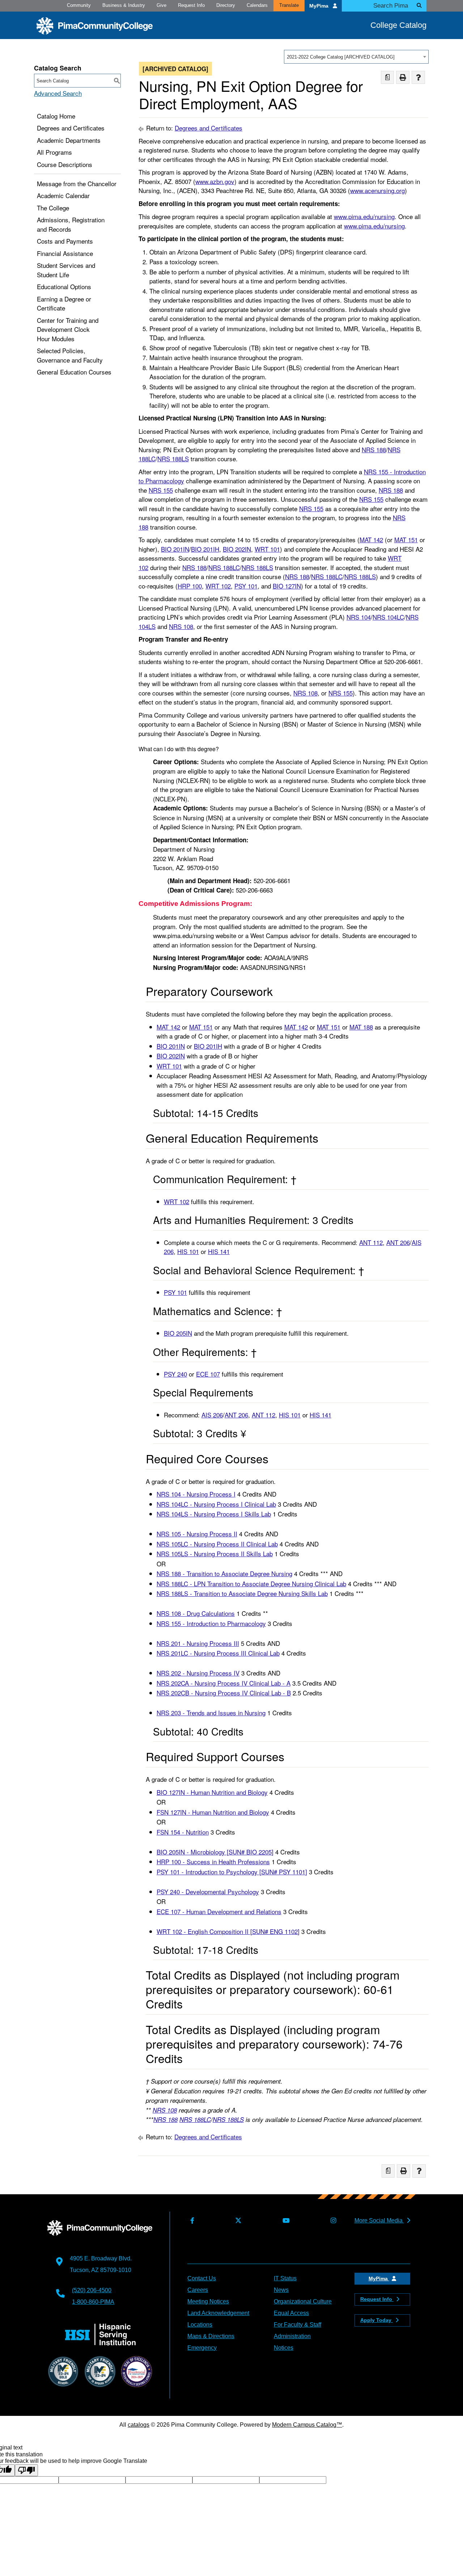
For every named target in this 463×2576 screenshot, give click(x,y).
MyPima (320, 6)
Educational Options (64, 286)
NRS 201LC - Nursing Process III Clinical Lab (218, 1653)
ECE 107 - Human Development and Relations (219, 1911)
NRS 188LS (173, 459)
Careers (198, 2290)
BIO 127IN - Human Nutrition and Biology (212, 1792)
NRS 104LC (388, 617)
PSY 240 (175, 1374)
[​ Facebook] (191, 2221)
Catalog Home (56, 116)
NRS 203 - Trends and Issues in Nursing (211, 1713)
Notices (284, 2348)
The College (53, 208)
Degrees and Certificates (71, 128)
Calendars (257, 5)
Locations (200, 2325)
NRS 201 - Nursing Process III (198, 1643)
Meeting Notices (208, 2301)
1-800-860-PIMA (93, 2302)
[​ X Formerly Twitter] (237, 2221)
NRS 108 (181, 626)
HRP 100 (190, 586)
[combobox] (356, 57)
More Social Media (379, 2220)
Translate (289, 5)
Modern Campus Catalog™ (307, 2425)
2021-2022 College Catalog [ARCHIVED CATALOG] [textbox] (341, 57)
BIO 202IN (237, 549)
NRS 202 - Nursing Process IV (198, 1673)
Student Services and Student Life (66, 270)
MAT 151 (406, 540)
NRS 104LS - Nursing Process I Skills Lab (214, 1514)
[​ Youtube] (284, 2221)
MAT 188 (361, 1027)
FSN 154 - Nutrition (183, 1832)
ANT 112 (371, 1242)
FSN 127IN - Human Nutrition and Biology (213, 1812)
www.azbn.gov (215, 181)
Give (162, 5)
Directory (226, 5)
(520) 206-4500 (92, 2290)
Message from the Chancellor (77, 183)
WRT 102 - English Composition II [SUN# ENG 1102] (228, 1931)
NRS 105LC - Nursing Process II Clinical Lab (217, 1544)
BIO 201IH (205, 549)
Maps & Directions (211, 2336)
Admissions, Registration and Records (71, 224)
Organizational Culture (303, 2301)
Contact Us (202, 2278)
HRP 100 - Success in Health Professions (213, 1862)
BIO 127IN (287, 586)
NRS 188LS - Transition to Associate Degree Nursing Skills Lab (242, 1593)
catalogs (139, 2425)
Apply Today (377, 2320)
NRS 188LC (224, 567)
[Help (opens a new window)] (418, 78)
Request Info (191, 5)
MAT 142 (371, 540)
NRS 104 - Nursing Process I (196, 1494)
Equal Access (291, 2313)
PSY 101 (246, 586)
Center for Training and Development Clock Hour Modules (68, 329)
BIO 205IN (178, 1333)
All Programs (54, 152)
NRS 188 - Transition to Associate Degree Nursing (224, 1573)
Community (79, 5)
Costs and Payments (65, 241)
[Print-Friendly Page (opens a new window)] (403, 78)
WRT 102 (218, 586)
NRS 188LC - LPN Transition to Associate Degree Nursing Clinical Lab (251, 1584)
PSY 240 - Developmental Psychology (208, 1892)
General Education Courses (74, 372)
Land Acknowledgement (218, 2313)
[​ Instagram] (332, 2221)
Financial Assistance (65, 253)
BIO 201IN (175, 549)
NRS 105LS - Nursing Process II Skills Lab (215, 1554)
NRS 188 (374, 450)
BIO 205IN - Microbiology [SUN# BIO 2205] (215, 1852)
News (281, 2290)
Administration (292, 2336)
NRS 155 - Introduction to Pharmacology (211, 1623)
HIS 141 (219, 1251)
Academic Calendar (63, 195)
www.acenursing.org (377, 190)
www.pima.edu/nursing (364, 216)
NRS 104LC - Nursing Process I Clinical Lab (216, 1504)
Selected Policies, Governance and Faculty (70, 355)
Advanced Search (58, 93)
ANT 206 (398, 1242)
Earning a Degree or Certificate (64, 303)
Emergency (202, 2348)
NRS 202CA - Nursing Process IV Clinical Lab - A (224, 1683)
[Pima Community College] (95, 26)
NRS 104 (359, 617)
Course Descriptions (65, 164)
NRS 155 (161, 490)
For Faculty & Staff (298, 2325)
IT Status (285, 2278)
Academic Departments (69, 140)
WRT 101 (267, 549)
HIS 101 (188, 1251)
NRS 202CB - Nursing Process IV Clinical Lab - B (224, 1693)
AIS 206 (212, 1415)
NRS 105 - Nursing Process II (197, 1534)
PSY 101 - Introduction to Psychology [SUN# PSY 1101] (232, 1872)
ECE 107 (208, 1374)
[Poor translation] (26, 2470)
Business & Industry (124, 5)
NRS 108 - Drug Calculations (196, 1613)
